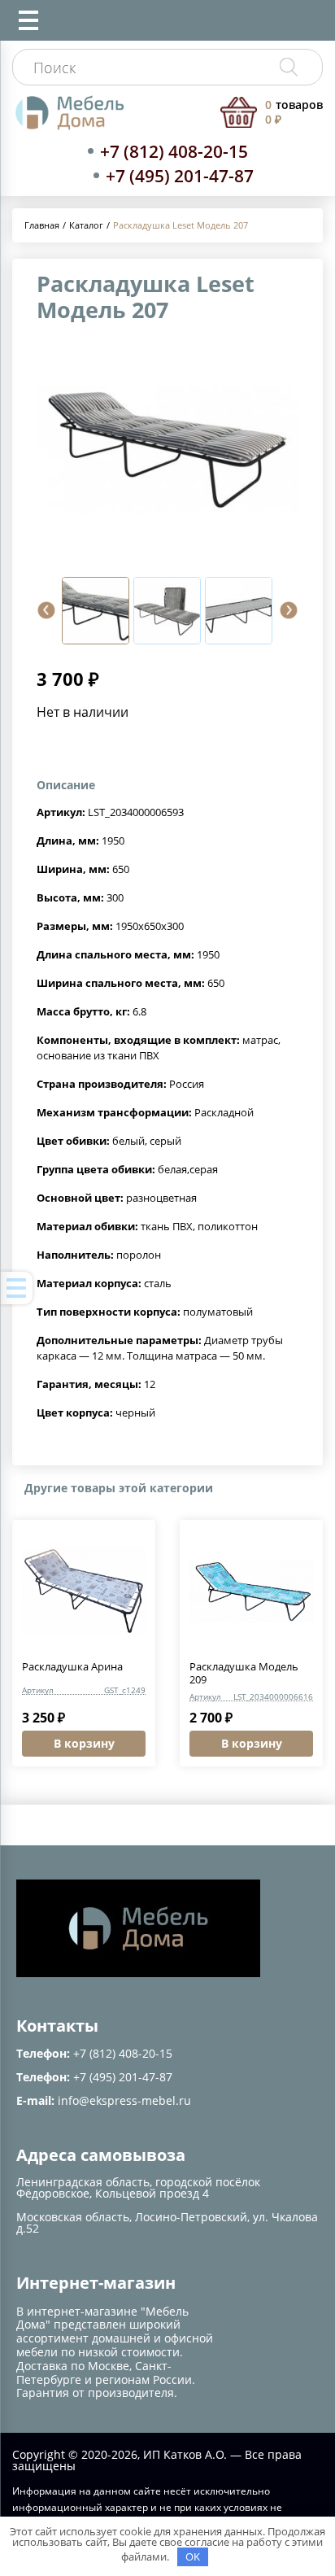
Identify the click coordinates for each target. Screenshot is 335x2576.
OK (193, 2556)
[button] (46, 610)
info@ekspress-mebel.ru (124, 2100)
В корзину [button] (84, 1743)
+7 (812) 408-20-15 (174, 151)
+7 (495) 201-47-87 (180, 176)
